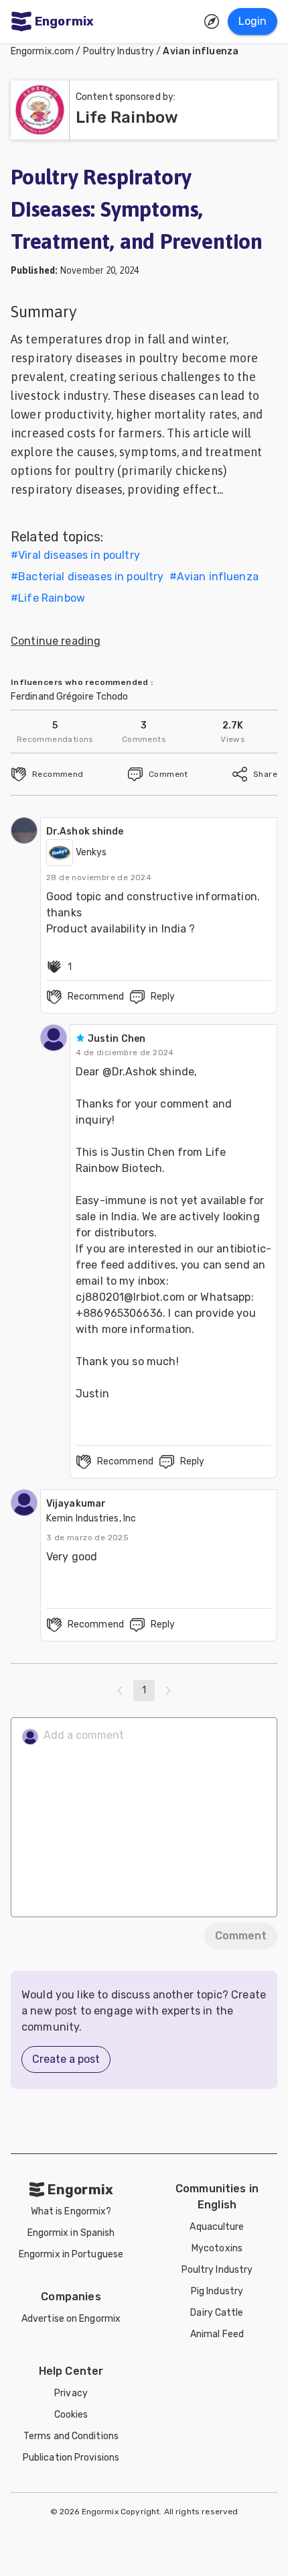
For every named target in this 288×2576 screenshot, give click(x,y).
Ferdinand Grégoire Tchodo (70, 697)
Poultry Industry (119, 51)
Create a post (66, 2059)
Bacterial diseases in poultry (91, 577)
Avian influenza (201, 51)
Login (253, 21)
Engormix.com (42, 51)
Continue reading (56, 641)
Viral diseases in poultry (79, 555)
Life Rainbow (52, 598)
